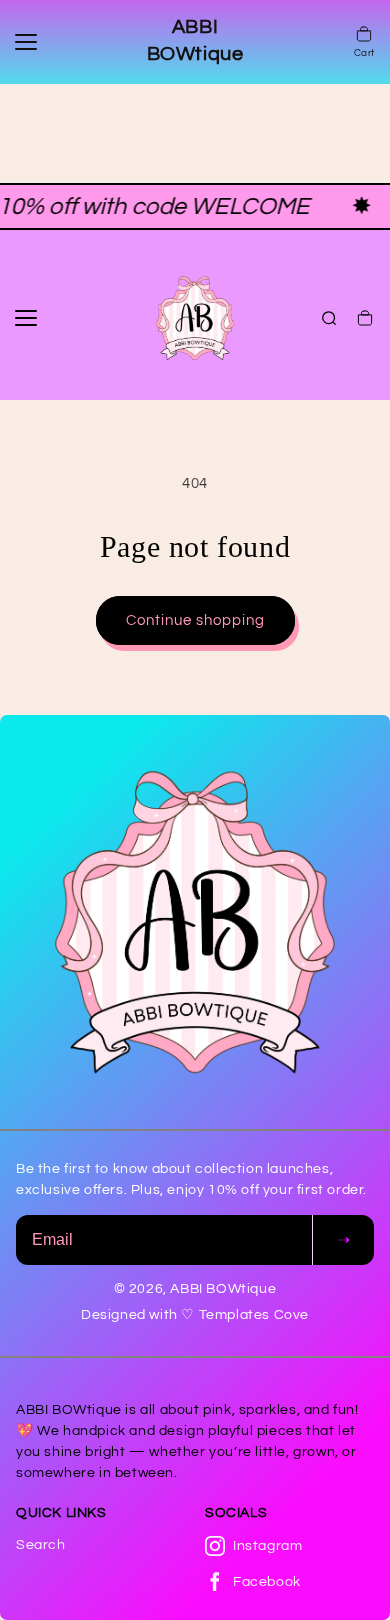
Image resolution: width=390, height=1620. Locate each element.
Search (41, 1545)
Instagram (267, 1546)
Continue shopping (195, 620)
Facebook (267, 1582)
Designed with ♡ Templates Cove (195, 1315)
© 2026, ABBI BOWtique (195, 1289)
